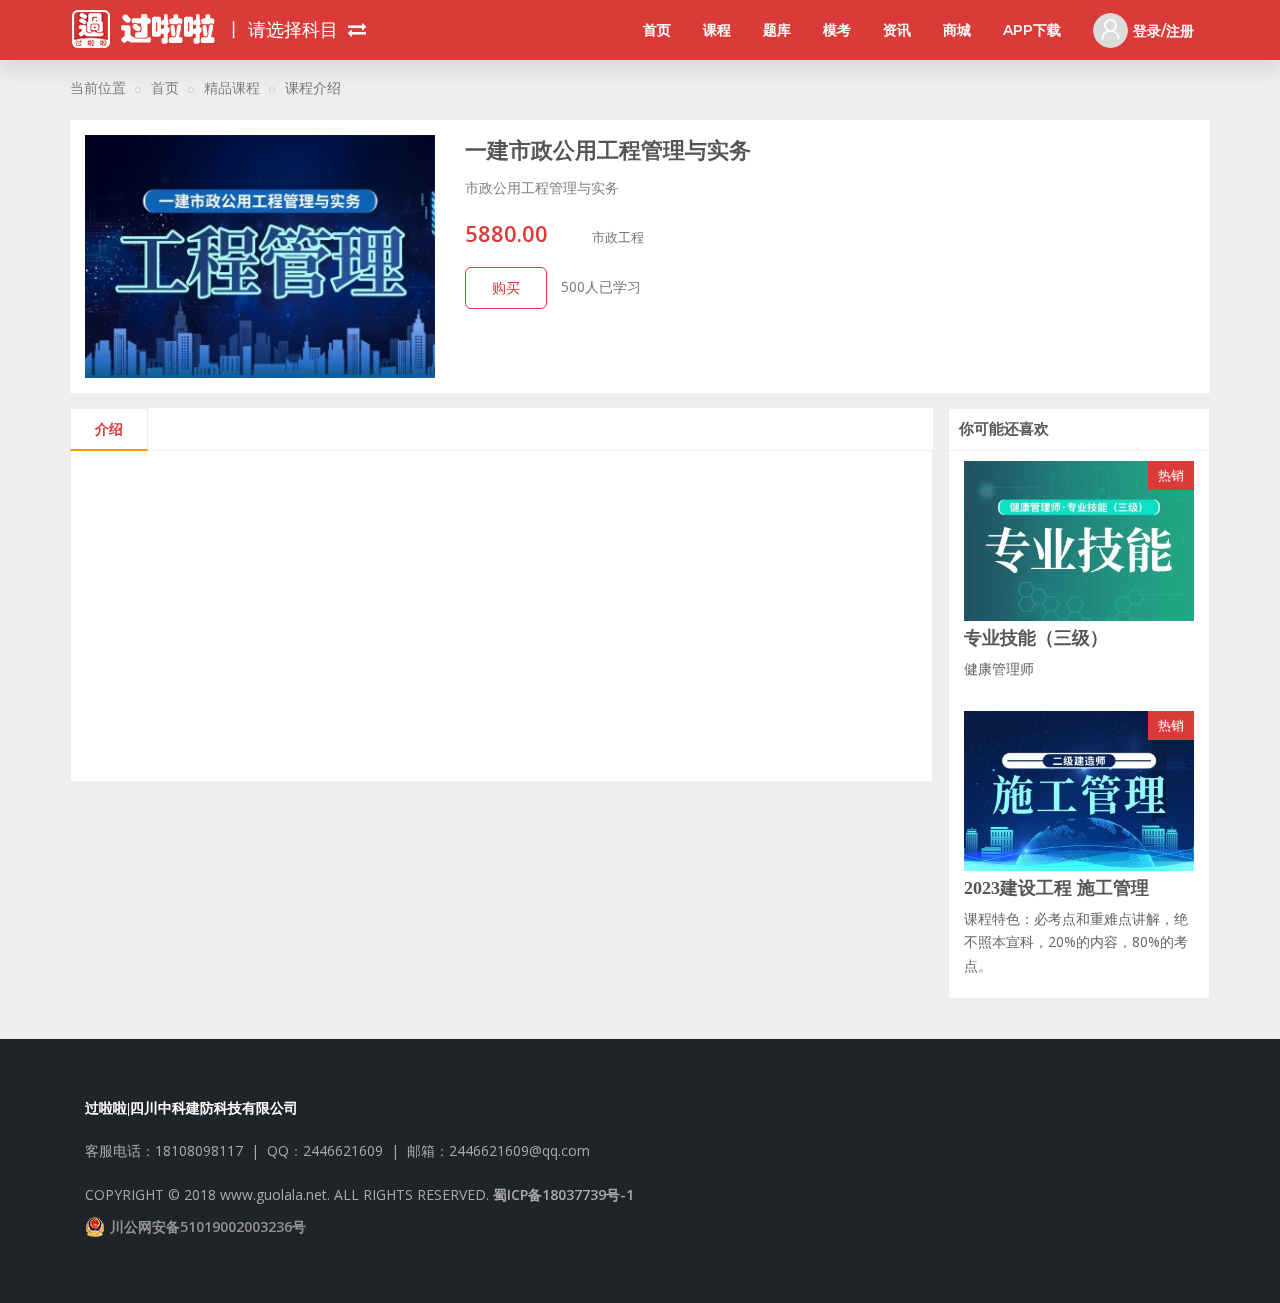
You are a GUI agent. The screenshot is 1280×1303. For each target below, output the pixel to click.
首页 (657, 30)
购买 (506, 287)
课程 (717, 30)
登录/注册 (1163, 31)
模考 (837, 30)
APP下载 (1032, 30)
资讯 (897, 30)
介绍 (109, 428)
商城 (957, 30)
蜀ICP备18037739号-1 (563, 1194)
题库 (777, 30)
